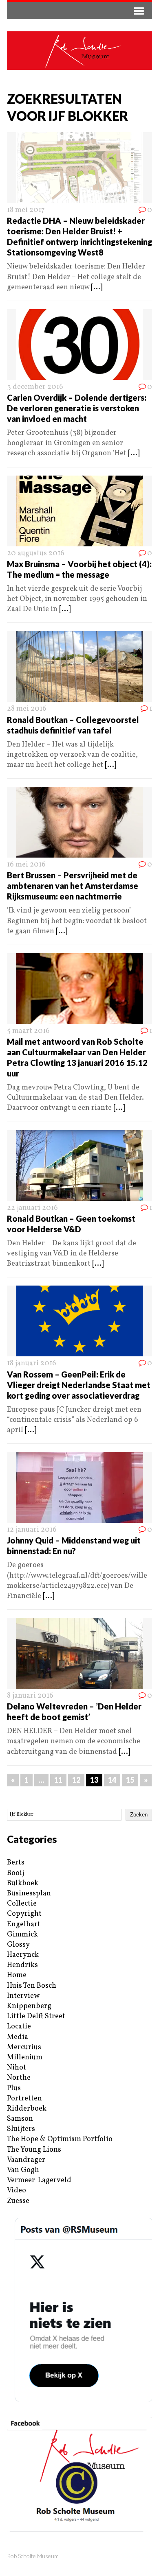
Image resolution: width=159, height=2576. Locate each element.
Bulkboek (23, 1883)
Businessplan (29, 1894)
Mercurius (24, 2047)
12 (76, 1780)
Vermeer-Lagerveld (39, 2180)
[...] (97, 287)
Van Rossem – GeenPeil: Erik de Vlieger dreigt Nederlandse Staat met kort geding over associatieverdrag (79, 1385)
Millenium (25, 2058)
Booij (15, 1873)
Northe (19, 2078)
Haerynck (23, 1955)
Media (18, 2037)
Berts (16, 1863)
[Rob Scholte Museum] (79, 51)
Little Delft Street (36, 2016)
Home (17, 1975)
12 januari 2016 (32, 1530)
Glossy (18, 1945)
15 (130, 1780)
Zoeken (139, 1815)
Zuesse (18, 2201)
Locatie (19, 2027)
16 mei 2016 (26, 865)
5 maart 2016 (28, 1031)
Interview (23, 1996)
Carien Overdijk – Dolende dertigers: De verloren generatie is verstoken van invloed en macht (77, 408)
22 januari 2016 (32, 1208)
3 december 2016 (35, 387)
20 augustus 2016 (36, 553)
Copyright (24, 1914)
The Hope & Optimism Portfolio (60, 2139)
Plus (14, 2088)
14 (112, 1780)
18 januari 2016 (32, 1363)
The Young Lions (34, 2150)
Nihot (17, 2068)
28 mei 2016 (27, 709)
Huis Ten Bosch (32, 1986)
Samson (20, 2119)
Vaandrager (26, 2160)
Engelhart (24, 1924)
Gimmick (22, 1935)
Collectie (22, 1904)
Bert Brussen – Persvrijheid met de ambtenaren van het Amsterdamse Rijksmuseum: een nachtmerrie (73, 886)
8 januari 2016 (30, 1696)
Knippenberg (29, 2006)
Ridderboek (27, 2109)
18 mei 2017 (26, 210)
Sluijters (21, 2129)
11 (58, 1780)
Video (17, 2191)
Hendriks (22, 1965)
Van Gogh (23, 2170)
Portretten (24, 2099)
